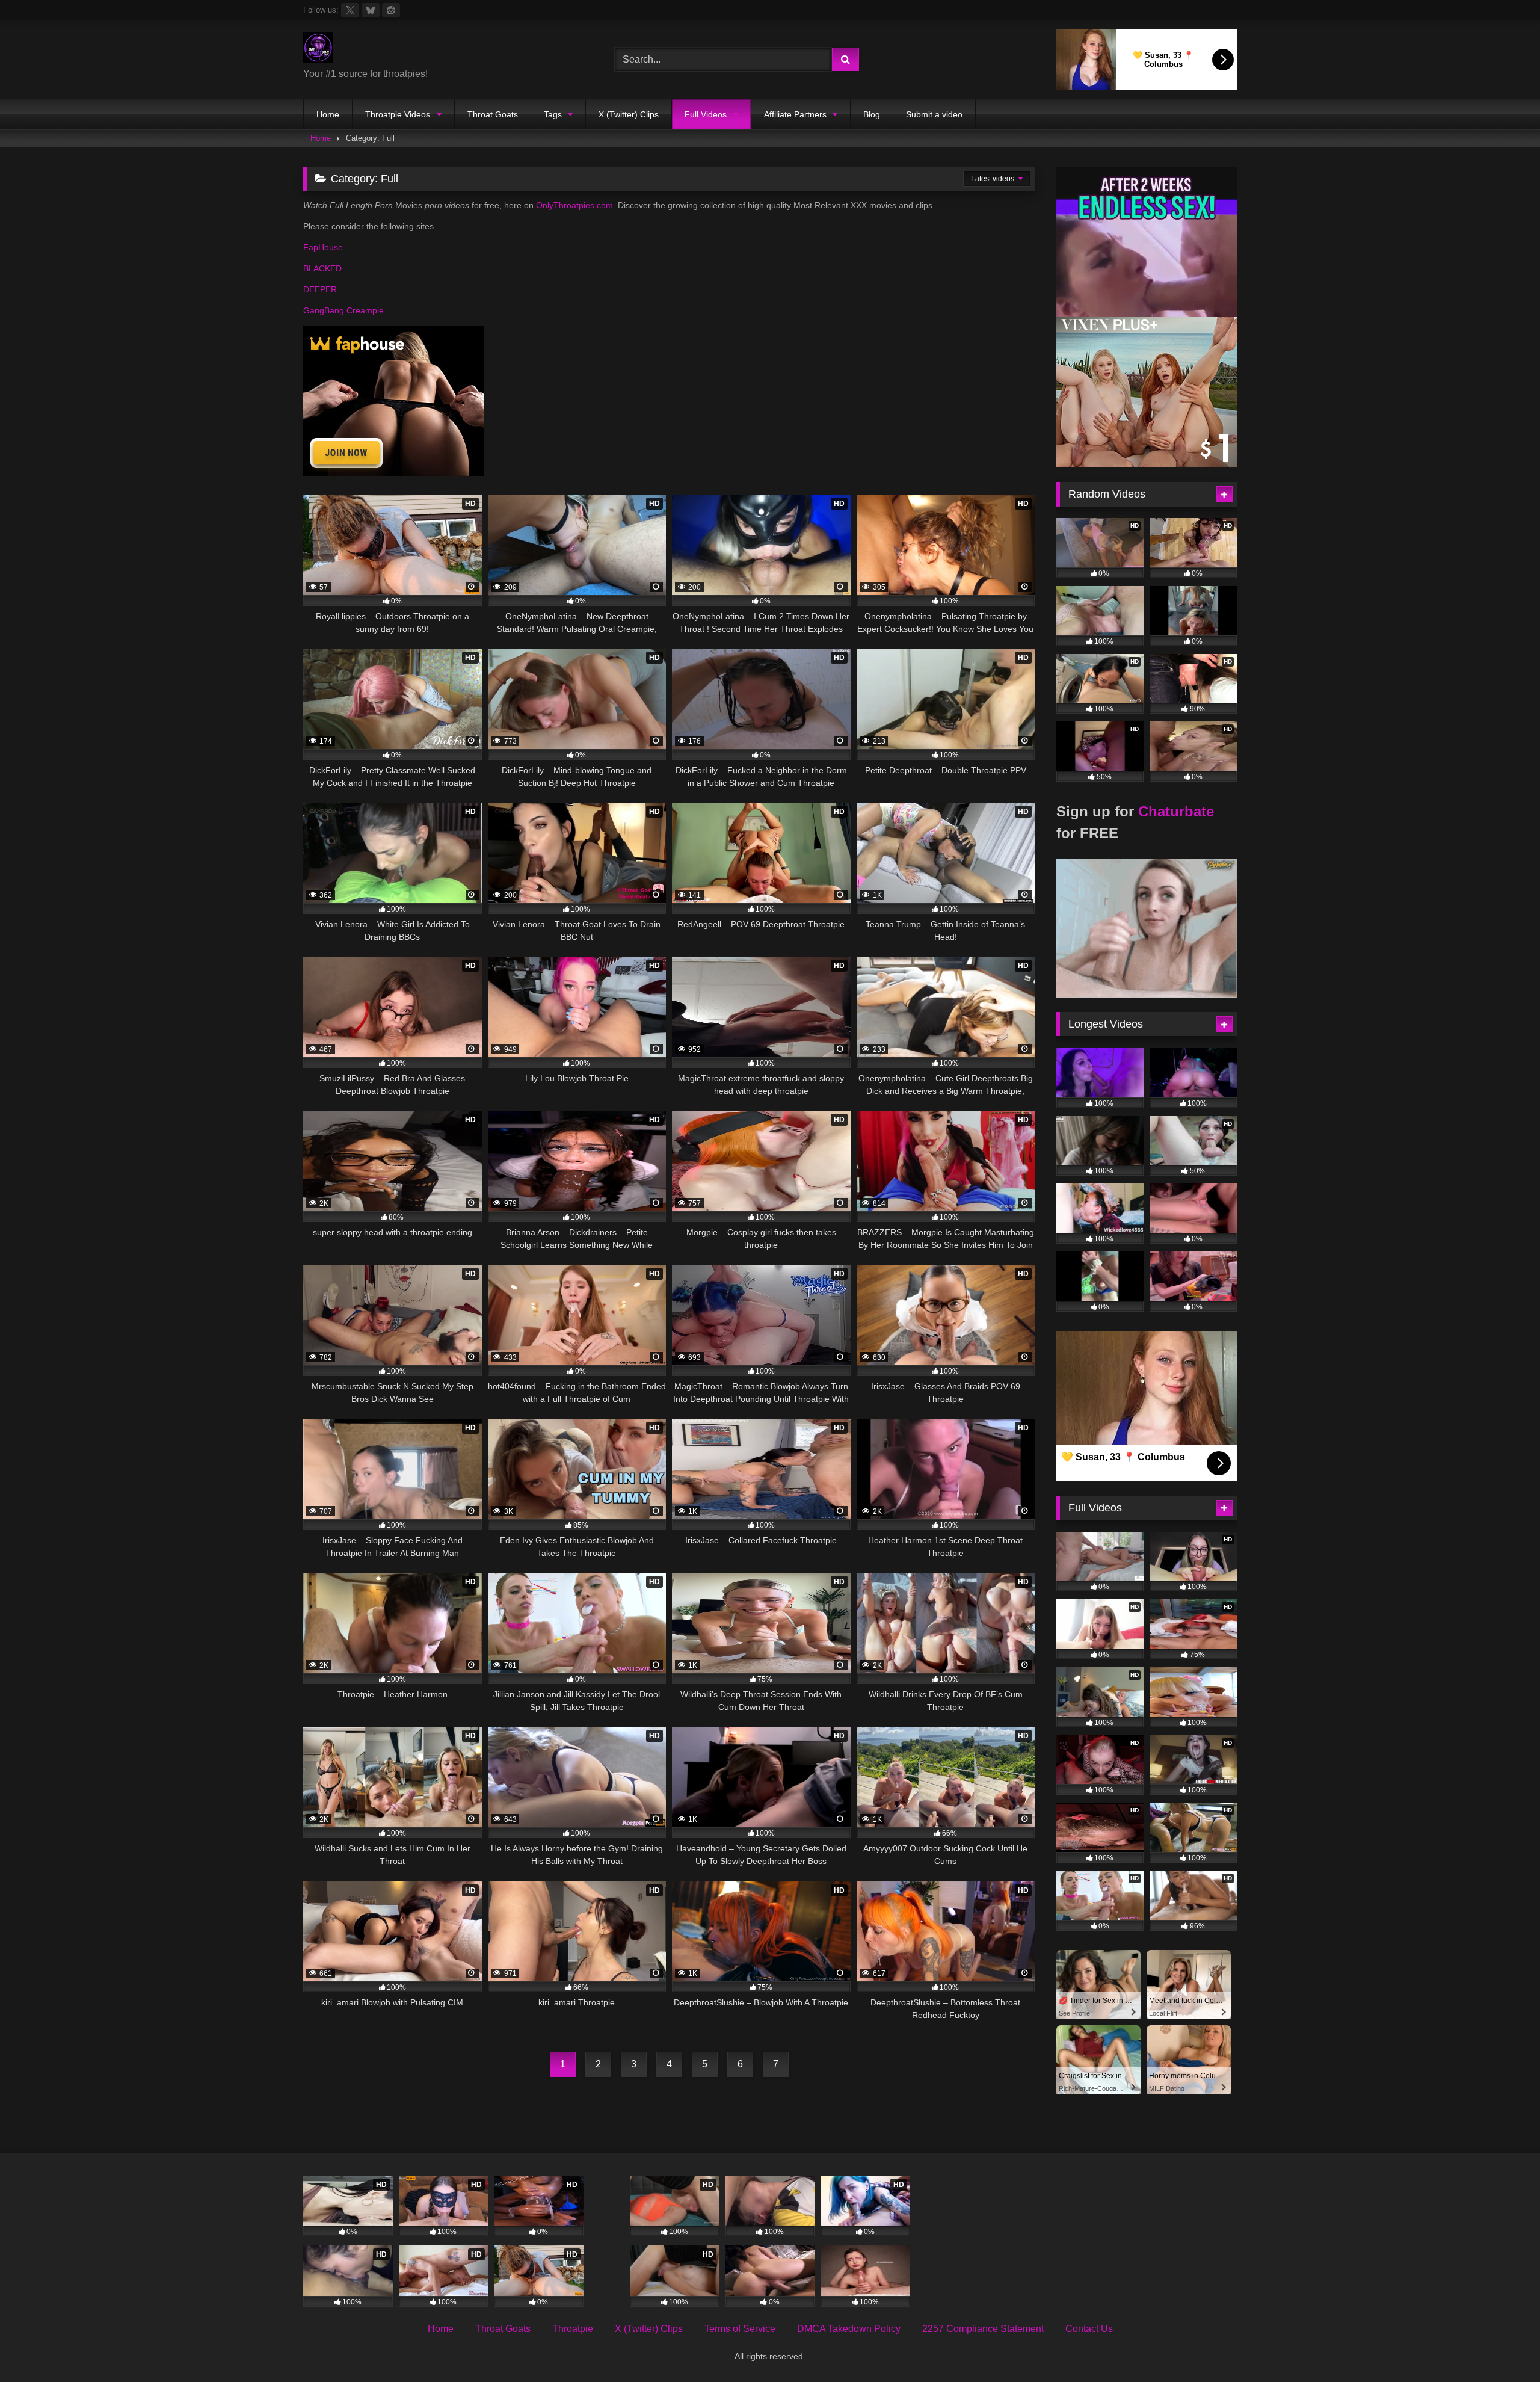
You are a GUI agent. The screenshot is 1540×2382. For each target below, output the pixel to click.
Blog (872, 114)
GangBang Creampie (343, 310)
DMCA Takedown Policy (849, 2329)
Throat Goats (493, 114)
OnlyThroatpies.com (574, 205)
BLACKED (322, 268)
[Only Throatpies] (318, 50)
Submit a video (934, 114)
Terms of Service (740, 2329)
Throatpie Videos (398, 114)
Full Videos (706, 114)
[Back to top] (1503, 2346)
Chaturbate (1176, 811)
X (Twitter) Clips (629, 114)
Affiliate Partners (795, 114)
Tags (553, 114)
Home (328, 114)
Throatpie (573, 2329)
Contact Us (1089, 2329)
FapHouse (323, 247)
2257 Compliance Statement (983, 2329)
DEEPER (320, 289)
